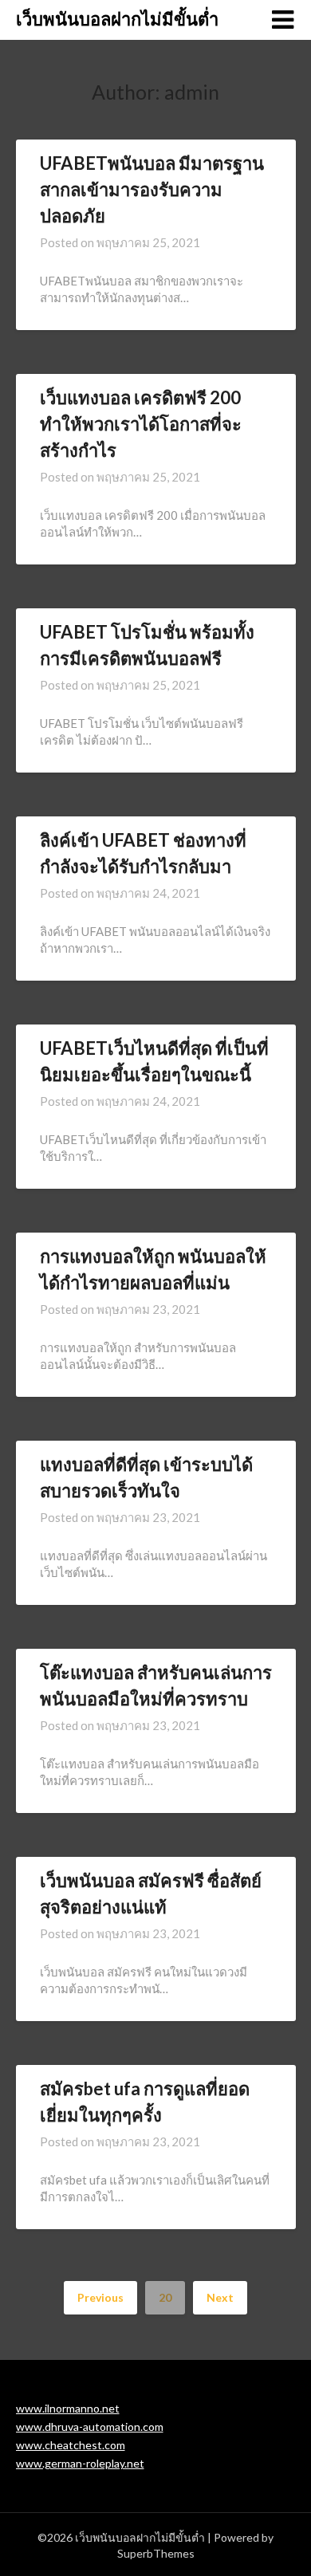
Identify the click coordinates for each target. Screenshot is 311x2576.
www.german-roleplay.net (80, 2463)
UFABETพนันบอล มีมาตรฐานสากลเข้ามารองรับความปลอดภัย (152, 189)
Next (220, 2297)
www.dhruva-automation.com (90, 2427)
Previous (100, 2297)
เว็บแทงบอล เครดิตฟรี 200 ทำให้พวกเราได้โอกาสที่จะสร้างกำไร (141, 424)
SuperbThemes (156, 2553)
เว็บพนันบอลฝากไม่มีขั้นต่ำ (117, 19)
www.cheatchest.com (71, 2445)
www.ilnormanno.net (68, 2408)
